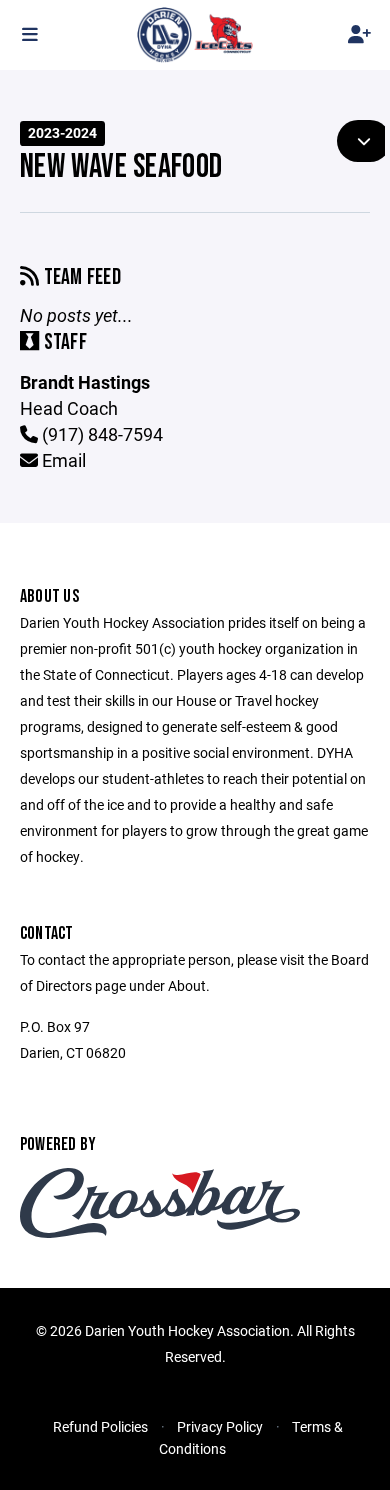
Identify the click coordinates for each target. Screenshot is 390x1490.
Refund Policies (100, 1426)
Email (62, 460)
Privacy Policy (220, 1426)
